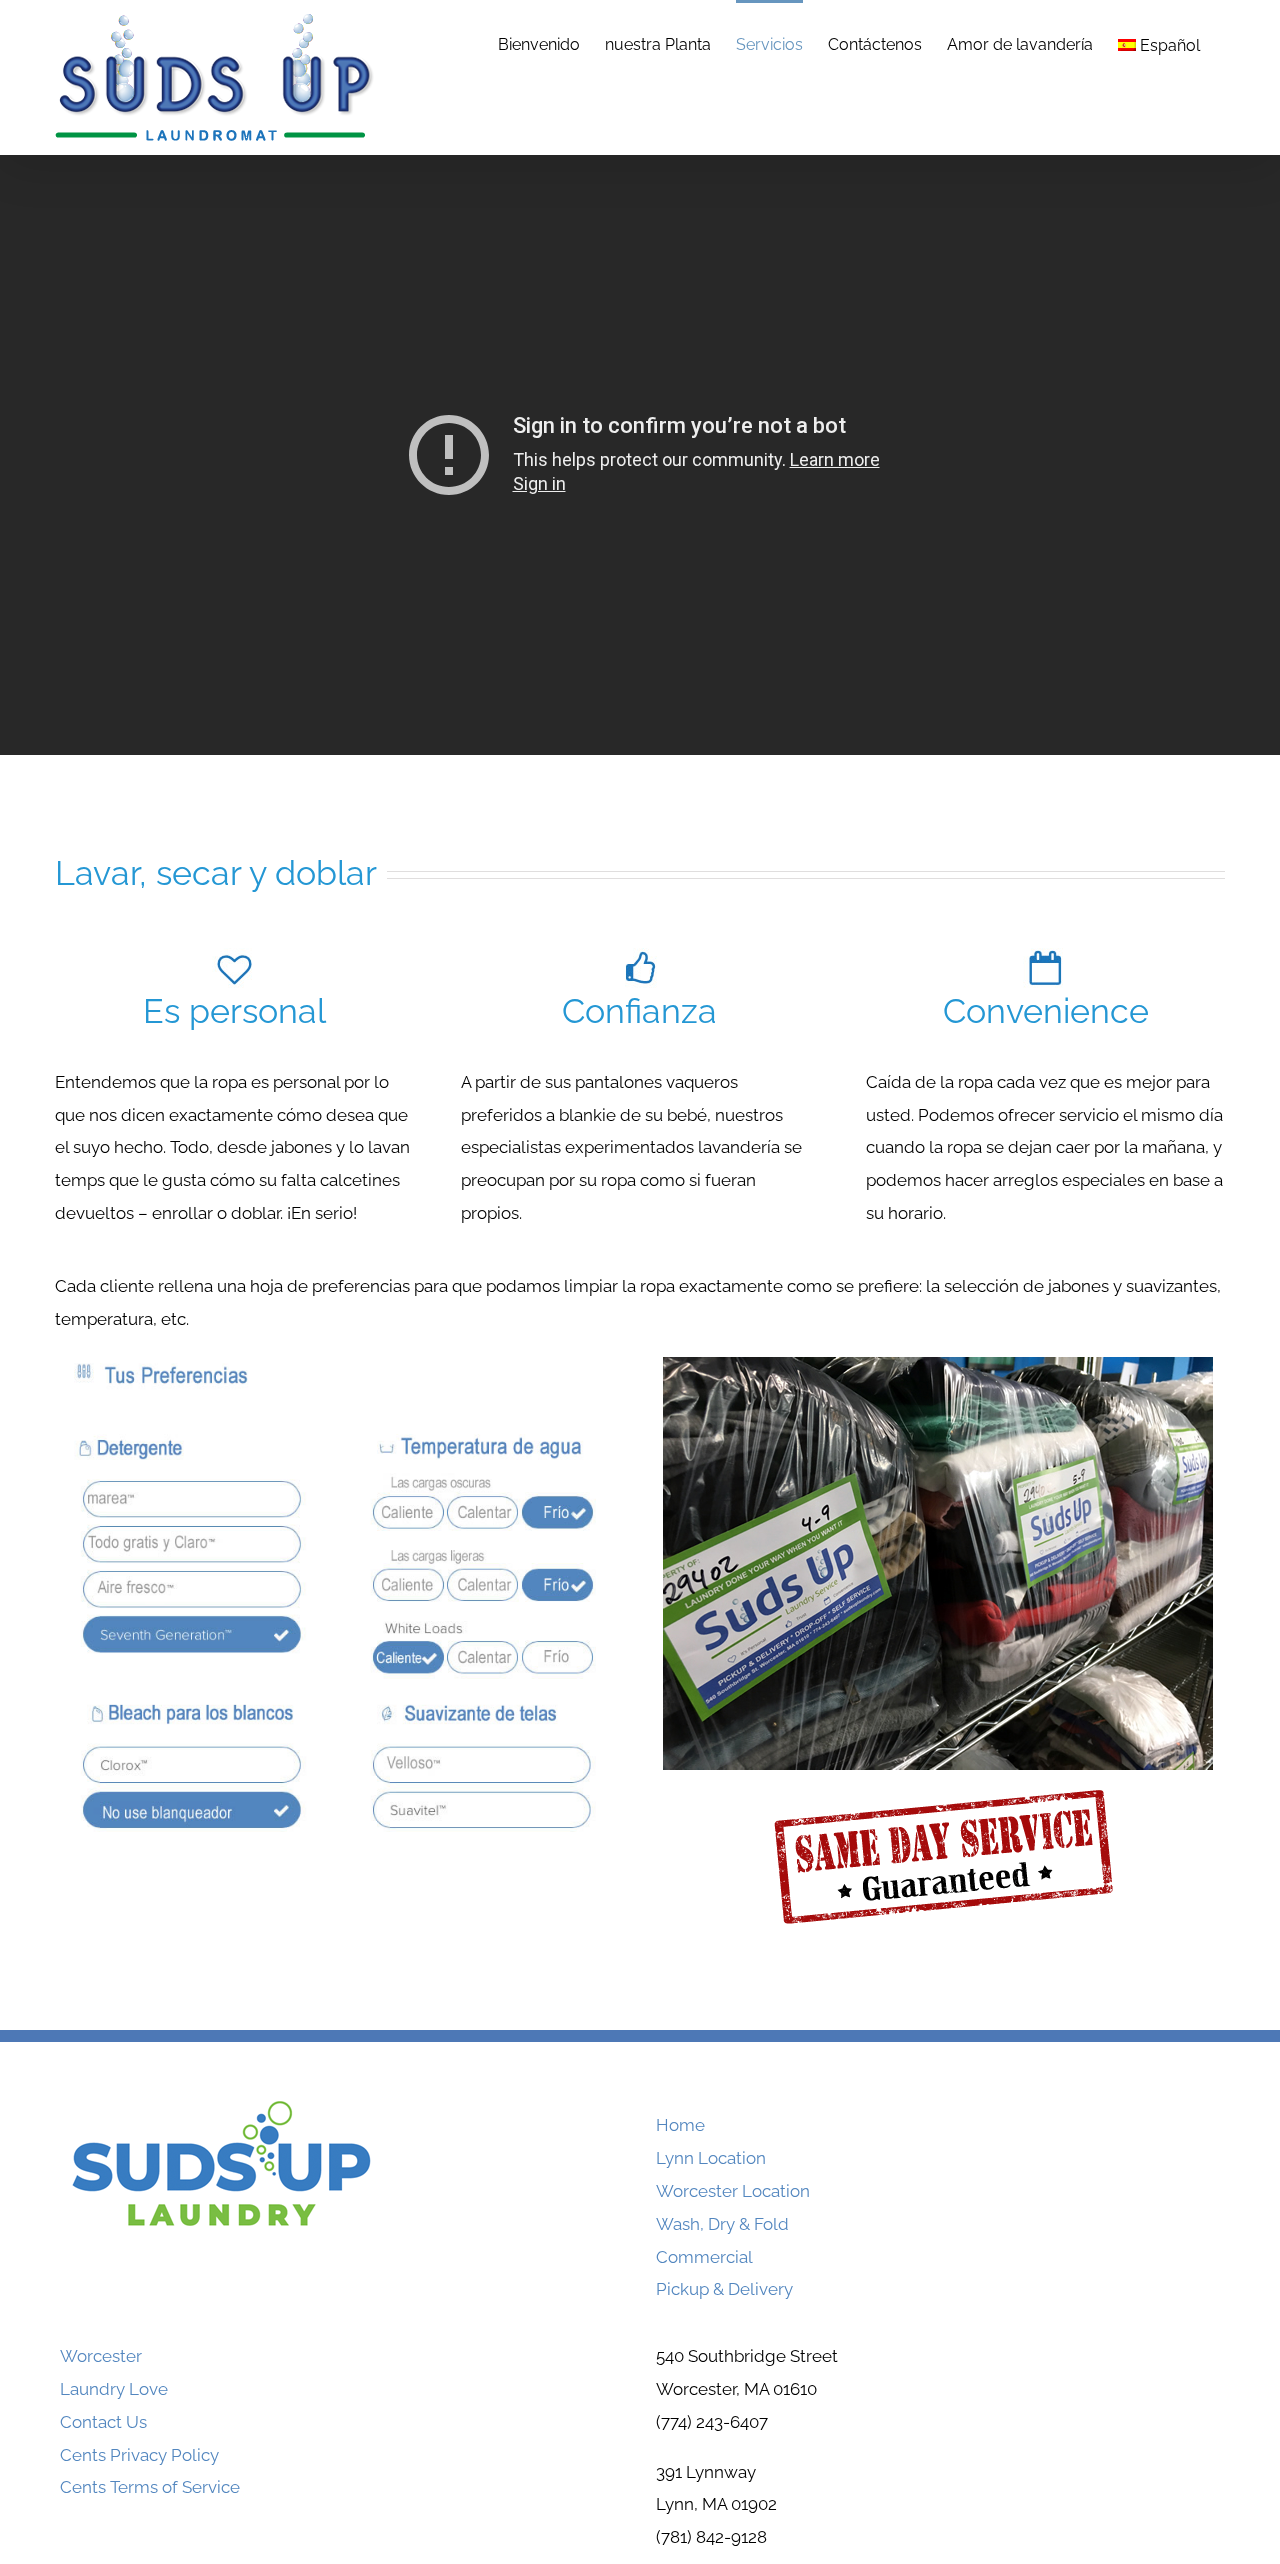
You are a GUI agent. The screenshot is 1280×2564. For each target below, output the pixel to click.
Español (1170, 45)
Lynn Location (711, 2158)
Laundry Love (114, 2389)
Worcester (101, 2356)
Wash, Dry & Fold (722, 2224)
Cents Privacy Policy (139, 2455)
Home (680, 2125)
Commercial (704, 2257)
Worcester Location (733, 2191)
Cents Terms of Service (150, 2487)
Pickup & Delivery (724, 2289)
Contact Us (103, 2422)
